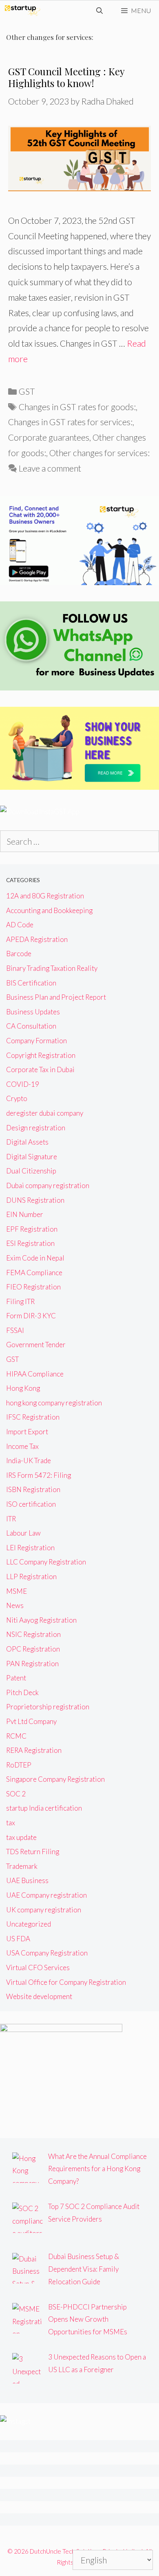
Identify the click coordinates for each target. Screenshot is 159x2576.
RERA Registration (34, 1750)
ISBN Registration (33, 1489)
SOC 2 (16, 1794)
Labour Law (23, 1533)
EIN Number (25, 1214)
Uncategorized (29, 1924)
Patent (16, 1678)
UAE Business (27, 1880)
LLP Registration (31, 1576)
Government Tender (36, 1345)
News (15, 1605)
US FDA (18, 1939)
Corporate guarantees (49, 437)
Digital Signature (32, 1157)
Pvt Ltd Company (31, 1721)
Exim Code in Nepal (35, 1258)
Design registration (36, 1128)
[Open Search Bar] (100, 11)
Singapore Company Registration (55, 1779)
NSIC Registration (33, 1634)
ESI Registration (30, 1243)
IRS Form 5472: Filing (39, 1475)
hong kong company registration (54, 1403)
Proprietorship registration (48, 1707)
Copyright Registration (41, 1055)
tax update (21, 1837)
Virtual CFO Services (38, 1968)
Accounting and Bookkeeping (49, 910)
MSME (17, 1591)
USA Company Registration (47, 1953)
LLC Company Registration (46, 1562)
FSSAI (15, 1330)
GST (27, 391)
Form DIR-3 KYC (31, 1316)
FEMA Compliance (34, 1273)
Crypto (17, 1098)
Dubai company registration (48, 1185)
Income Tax (22, 1446)
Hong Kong (23, 1388)
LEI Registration (30, 1548)
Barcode (19, 954)
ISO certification (31, 1504)
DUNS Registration (35, 1200)
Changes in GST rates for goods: (77, 407)
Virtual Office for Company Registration (66, 1982)
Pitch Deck (22, 1692)
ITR (11, 1519)
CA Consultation (31, 1026)
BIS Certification (31, 983)
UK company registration (44, 1910)
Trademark (22, 1866)
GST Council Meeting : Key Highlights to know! (66, 77)
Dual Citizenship (31, 1171)
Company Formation (36, 1041)
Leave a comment (50, 468)
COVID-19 (23, 1084)
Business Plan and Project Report (56, 997)
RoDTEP (19, 1765)
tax (11, 1823)
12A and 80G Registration (45, 896)
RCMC (16, 1736)
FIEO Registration (33, 1287)
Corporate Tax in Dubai (40, 1070)
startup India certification (44, 1808)
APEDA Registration (37, 939)
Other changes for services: (99, 453)
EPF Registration (32, 1229)
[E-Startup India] (22, 11)
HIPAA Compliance (35, 1374)
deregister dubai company (45, 1113)
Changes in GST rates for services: (70, 422)
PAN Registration (32, 1664)
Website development (39, 1996)
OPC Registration (33, 1649)
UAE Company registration (46, 1895)
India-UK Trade (29, 1461)
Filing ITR (20, 1301)
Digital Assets (27, 1142)
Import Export (27, 1432)
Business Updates (33, 1012)
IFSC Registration (33, 1417)
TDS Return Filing (33, 1852)
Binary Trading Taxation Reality (52, 968)
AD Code (20, 925)
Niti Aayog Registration (41, 1620)
